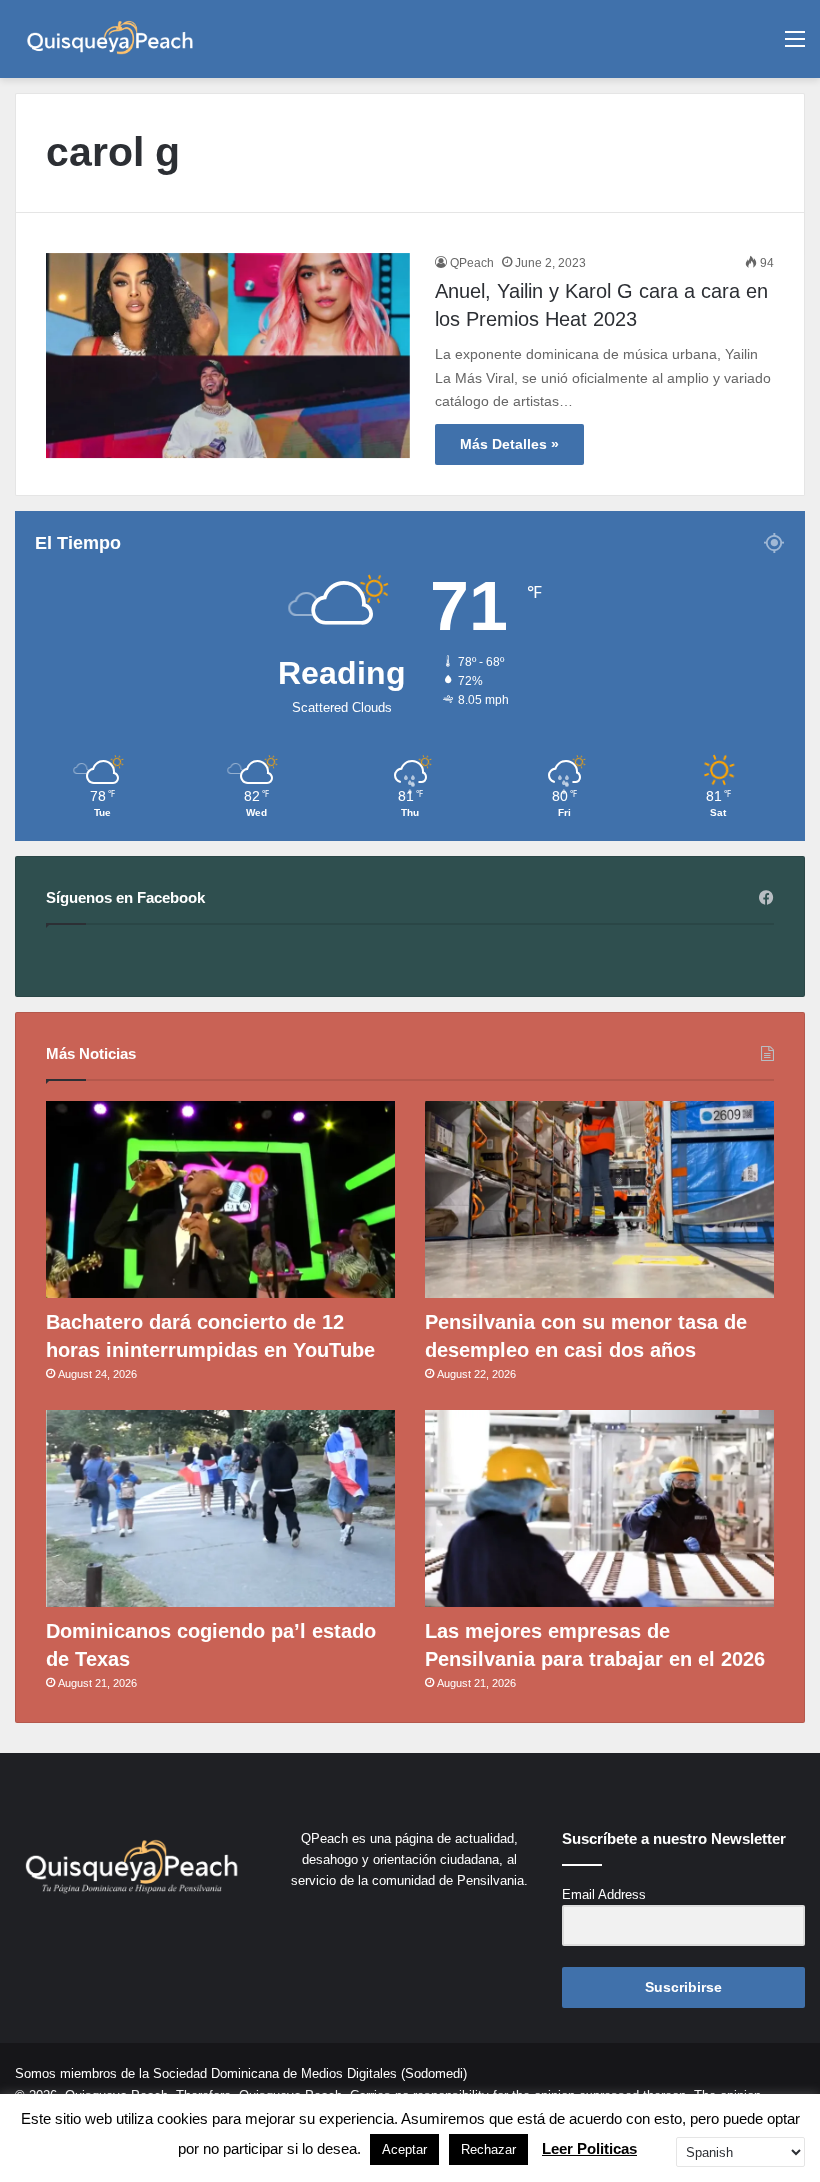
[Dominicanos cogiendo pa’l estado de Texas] (220, 1508)
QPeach (472, 263)
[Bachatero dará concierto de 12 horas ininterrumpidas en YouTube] (220, 1199)
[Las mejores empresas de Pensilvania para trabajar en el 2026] (599, 1508)
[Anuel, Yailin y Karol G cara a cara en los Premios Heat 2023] (228, 355)
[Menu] (795, 46)
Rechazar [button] (488, 2149)
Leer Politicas (589, 2148)
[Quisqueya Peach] (110, 39)
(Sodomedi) (434, 2073)
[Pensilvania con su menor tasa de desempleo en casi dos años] (599, 1199)
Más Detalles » (509, 444)
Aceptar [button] (404, 2149)
